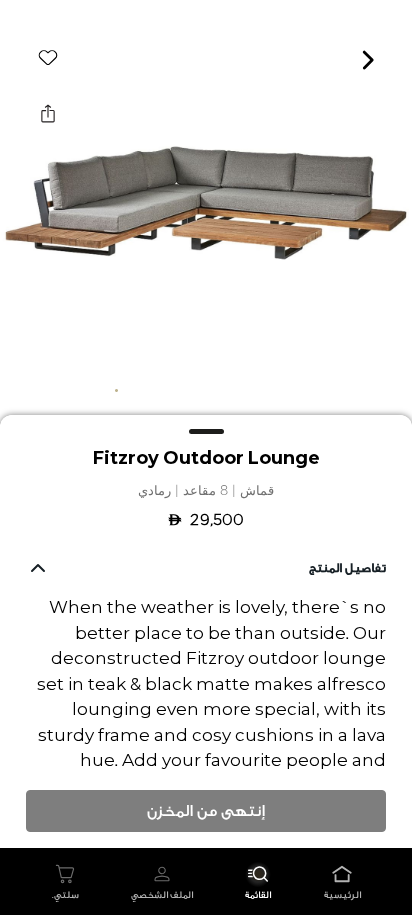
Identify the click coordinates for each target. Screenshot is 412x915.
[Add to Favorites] (48, 58)
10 (296, 390)
